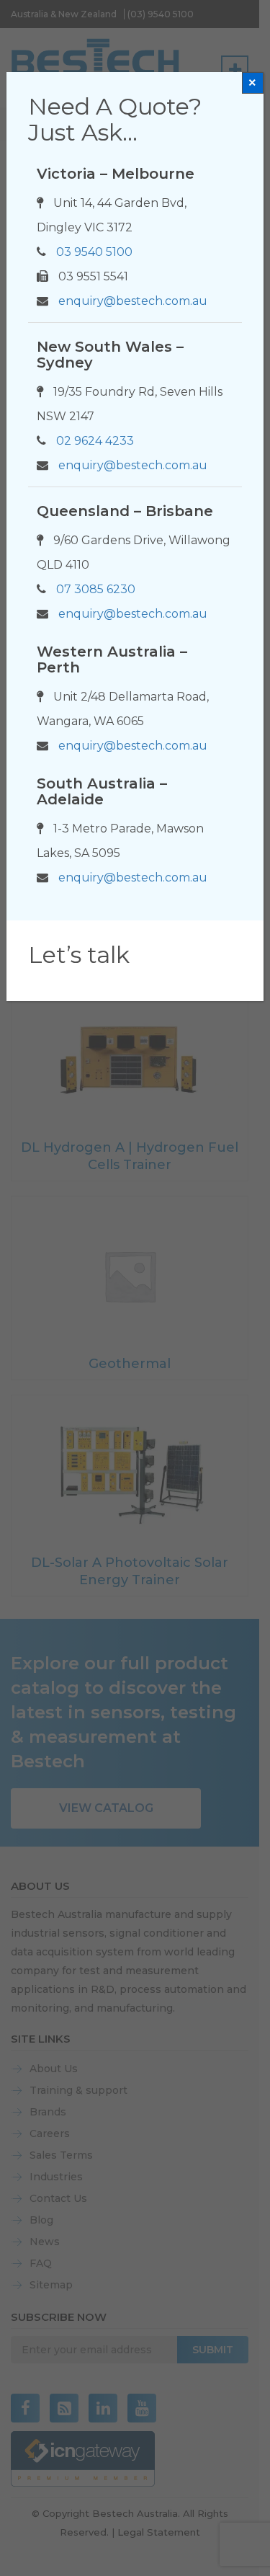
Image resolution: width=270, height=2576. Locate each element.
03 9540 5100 (94, 252)
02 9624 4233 (95, 441)
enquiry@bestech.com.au (133, 301)
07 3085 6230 (96, 589)
